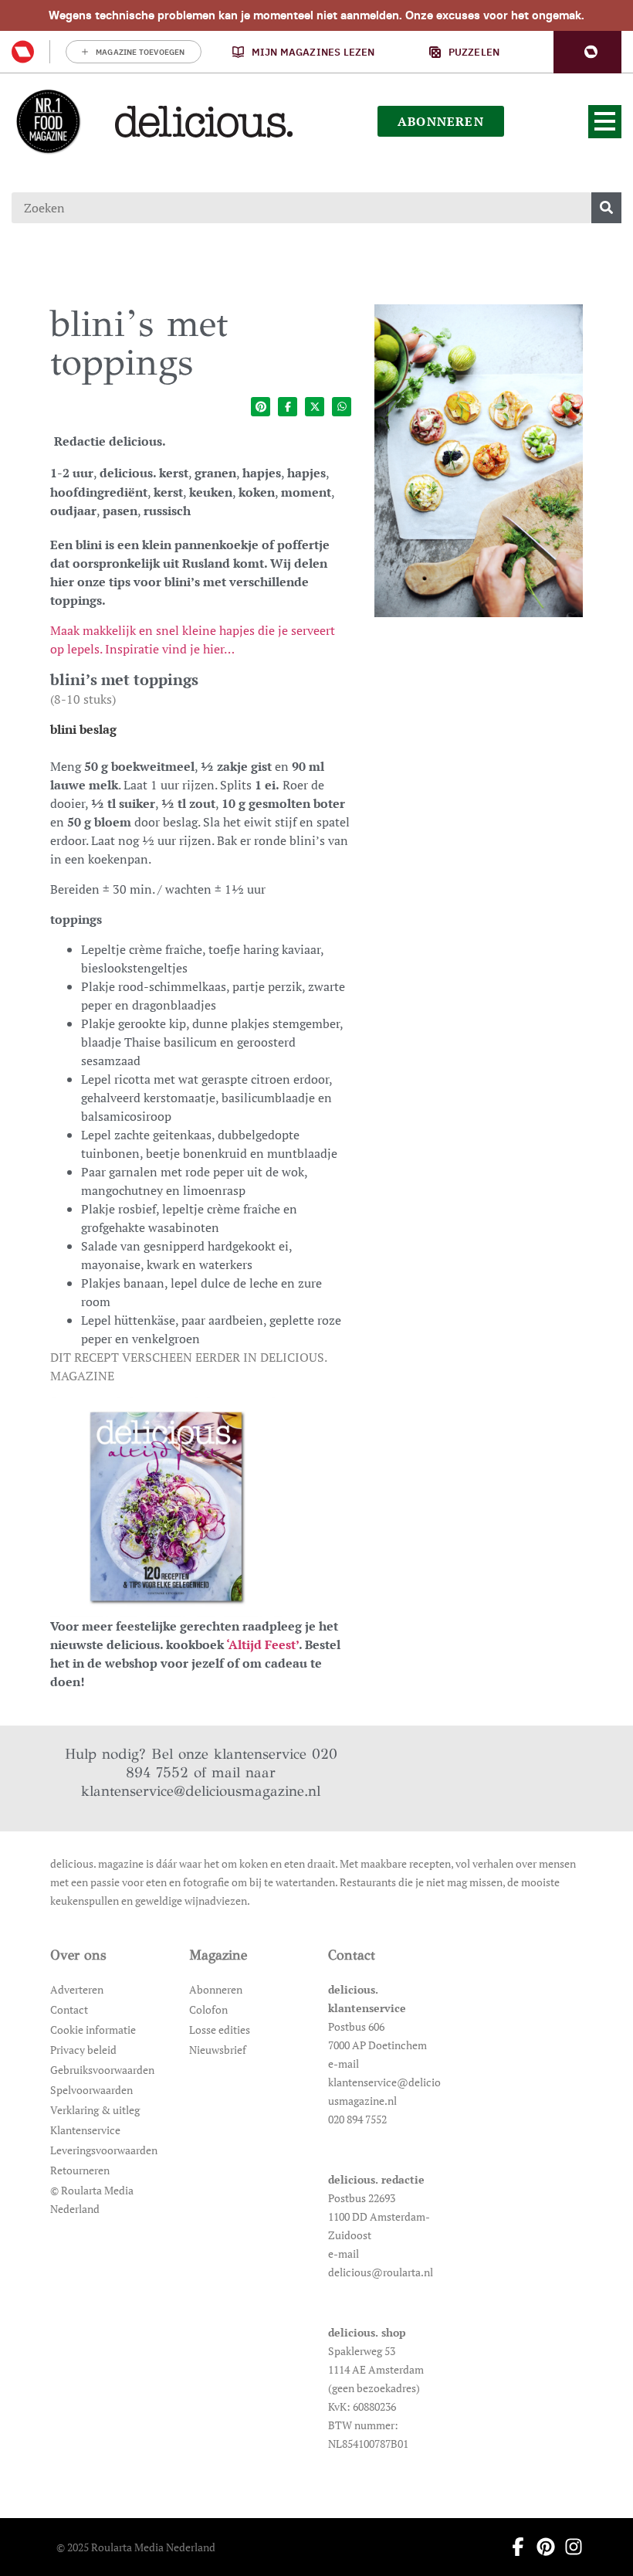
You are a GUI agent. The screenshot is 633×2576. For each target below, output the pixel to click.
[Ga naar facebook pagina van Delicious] (513, 2547)
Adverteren (77, 1989)
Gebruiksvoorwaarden (102, 2070)
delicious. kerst (144, 473)
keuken (211, 492)
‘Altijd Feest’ (262, 1644)
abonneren (441, 121)
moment (306, 492)
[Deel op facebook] (288, 407)
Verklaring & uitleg (95, 2110)
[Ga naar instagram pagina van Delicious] (569, 2547)
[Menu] (605, 122)
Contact (69, 2009)
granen (215, 473)
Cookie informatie (93, 2030)
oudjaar (73, 511)
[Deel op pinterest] (261, 407)
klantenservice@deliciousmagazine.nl (201, 1791)
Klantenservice (85, 2130)
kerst (168, 492)
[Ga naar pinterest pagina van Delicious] (541, 2547)
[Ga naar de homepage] (48, 121)
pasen (120, 511)
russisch (167, 511)
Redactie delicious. (110, 441)
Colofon (208, 2009)
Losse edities (220, 2030)
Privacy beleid (83, 2050)
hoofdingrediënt (99, 492)
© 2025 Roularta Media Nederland (136, 2547)
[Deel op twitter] (315, 407)
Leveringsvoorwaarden (104, 2150)
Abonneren (216, 1989)
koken (257, 492)
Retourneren (80, 2170)
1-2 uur (72, 473)
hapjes (262, 473)
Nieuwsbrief (218, 2050)
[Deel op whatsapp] (342, 407)
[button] (587, 52)
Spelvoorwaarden (91, 2090)
